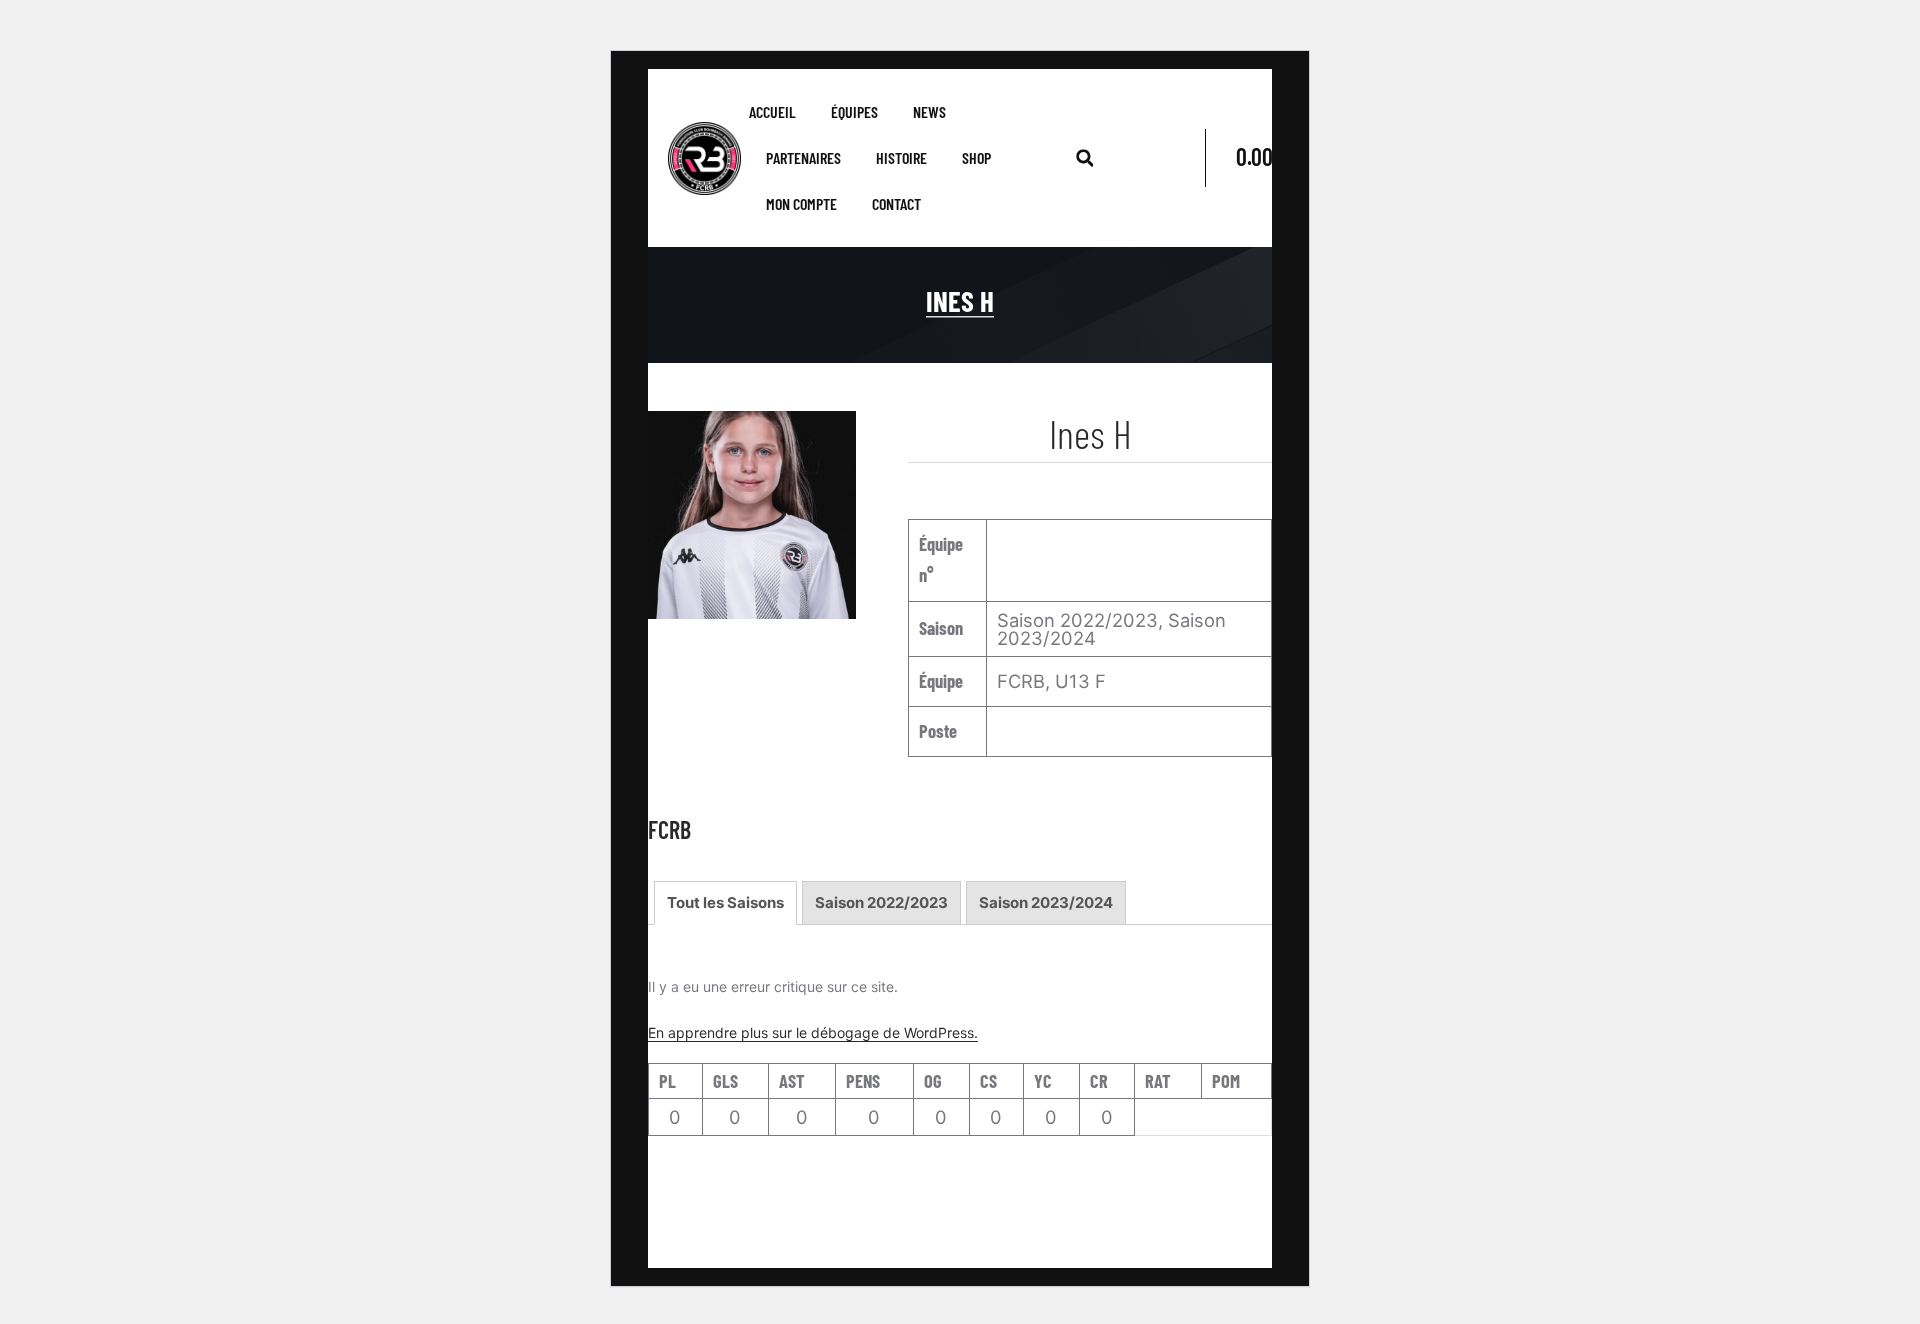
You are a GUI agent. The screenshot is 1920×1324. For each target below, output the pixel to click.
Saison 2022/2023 (881, 902)
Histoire (901, 157)
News (929, 111)
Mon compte (801, 203)
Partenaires (803, 157)
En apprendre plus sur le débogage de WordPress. (813, 1032)
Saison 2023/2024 (1046, 902)
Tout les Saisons (725, 902)
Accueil (772, 111)
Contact (896, 203)
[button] (1085, 158)
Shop (976, 157)
